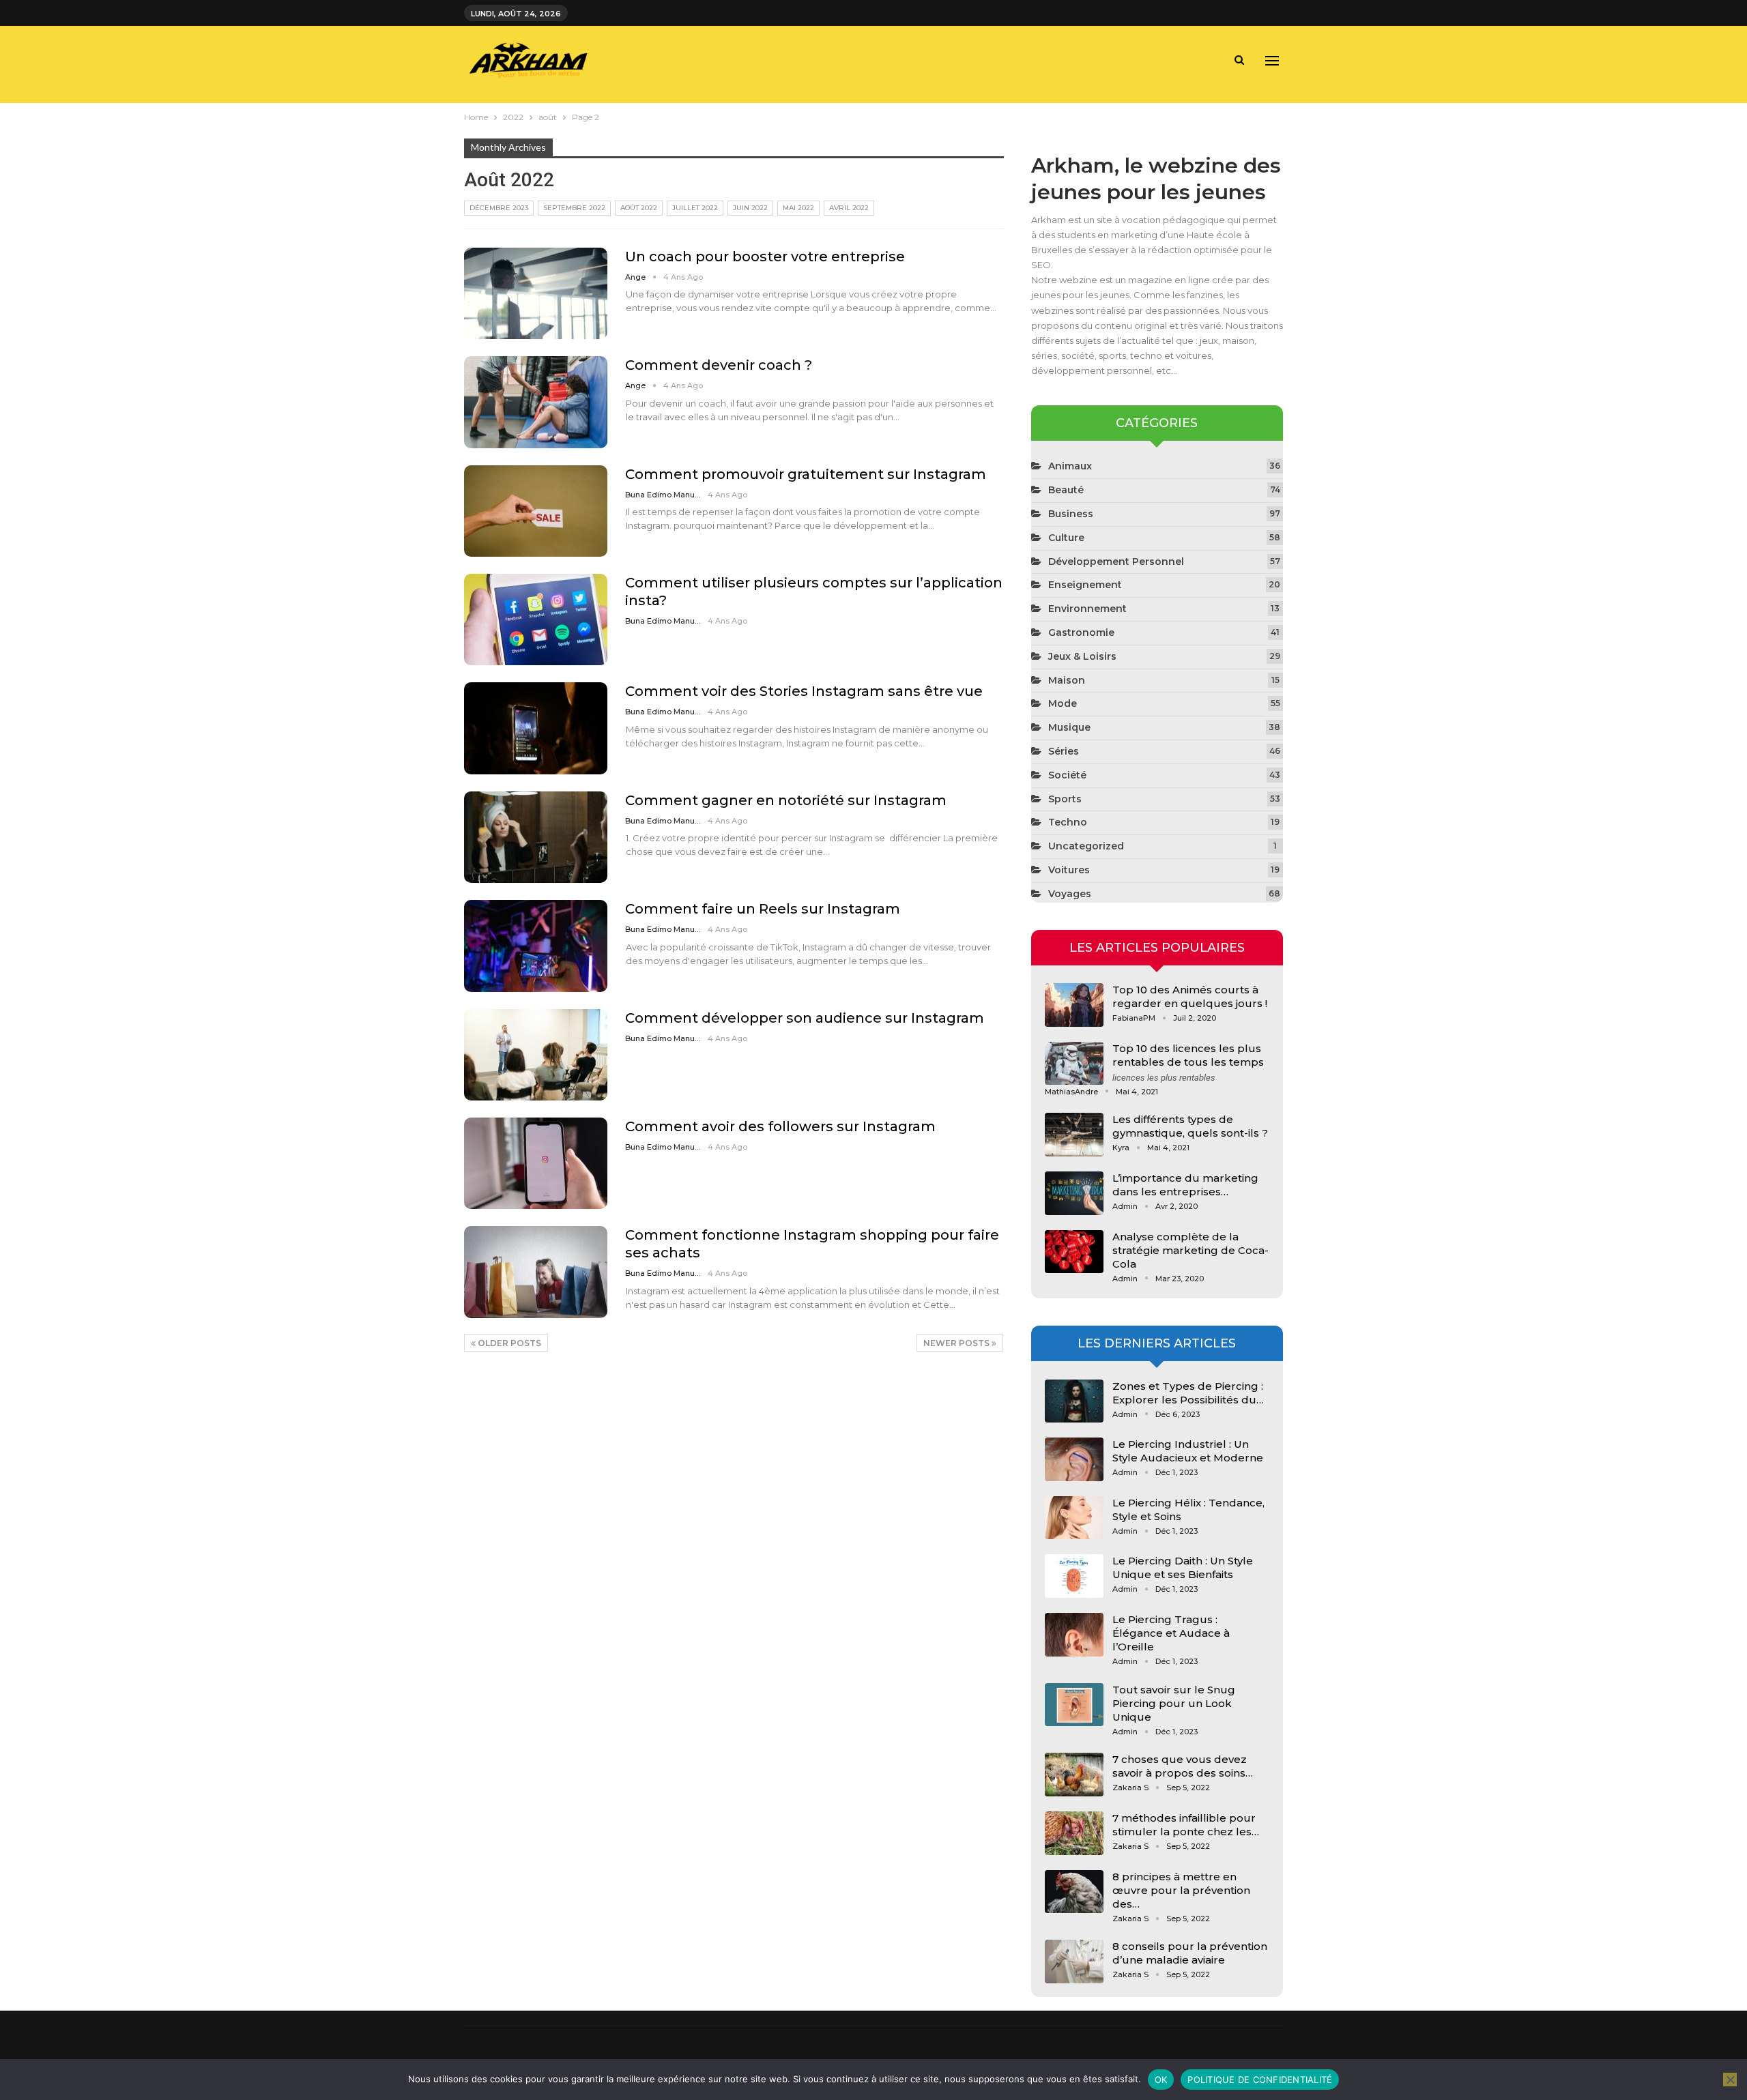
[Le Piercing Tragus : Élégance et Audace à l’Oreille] (1074, 1635)
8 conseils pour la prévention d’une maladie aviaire (1190, 1953)
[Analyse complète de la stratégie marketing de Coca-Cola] (1074, 1252)
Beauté (1066, 490)
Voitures (1069, 870)
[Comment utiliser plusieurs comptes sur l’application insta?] (536, 619)
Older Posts (508, 1343)
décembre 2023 (499, 208)
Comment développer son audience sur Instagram (805, 1018)
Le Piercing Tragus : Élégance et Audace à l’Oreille (1171, 1633)
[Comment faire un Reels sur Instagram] (536, 946)
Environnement (1087, 609)
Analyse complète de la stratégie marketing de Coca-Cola (1190, 1250)
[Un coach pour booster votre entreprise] (536, 293)
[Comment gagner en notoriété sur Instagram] (536, 837)
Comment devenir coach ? (719, 365)
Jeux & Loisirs (1082, 656)
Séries (1064, 751)
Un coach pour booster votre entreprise (765, 257)
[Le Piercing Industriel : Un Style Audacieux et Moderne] (1074, 1459)
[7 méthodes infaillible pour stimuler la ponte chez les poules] (1074, 1833)
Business (1071, 514)
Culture (1066, 538)
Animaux (1070, 466)
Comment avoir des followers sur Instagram (780, 1126)
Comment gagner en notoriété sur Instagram (786, 800)
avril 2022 (849, 208)
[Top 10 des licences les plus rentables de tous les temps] (1074, 1064)
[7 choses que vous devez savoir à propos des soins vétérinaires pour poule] (1074, 1775)
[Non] (1730, 2080)
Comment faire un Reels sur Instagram (763, 909)
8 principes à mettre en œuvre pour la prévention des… (1181, 1890)
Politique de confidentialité (1260, 2080)
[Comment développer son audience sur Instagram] (536, 1055)
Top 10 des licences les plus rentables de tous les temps (1188, 1055)
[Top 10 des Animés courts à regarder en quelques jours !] (1074, 1005)
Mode (1063, 703)
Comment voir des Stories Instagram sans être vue (804, 691)
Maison (1067, 680)
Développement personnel (1116, 562)
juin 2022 (750, 208)
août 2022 (639, 208)
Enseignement (1085, 585)
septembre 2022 (574, 208)
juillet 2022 (695, 208)
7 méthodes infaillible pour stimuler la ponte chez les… (1186, 1825)
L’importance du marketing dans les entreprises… (1185, 1185)
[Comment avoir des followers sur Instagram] (536, 1163)
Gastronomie (1081, 632)
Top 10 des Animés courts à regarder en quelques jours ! (1190, 996)
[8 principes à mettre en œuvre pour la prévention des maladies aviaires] (1074, 1892)
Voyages (1070, 894)
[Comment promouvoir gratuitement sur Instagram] (536, 511)
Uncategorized (1086, 846)
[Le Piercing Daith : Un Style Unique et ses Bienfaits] (1074, 1576)
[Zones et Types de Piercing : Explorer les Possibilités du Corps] (1074, 1401)
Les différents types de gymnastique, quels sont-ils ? (1190, 1126)
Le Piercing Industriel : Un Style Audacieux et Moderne (1188, 1451)
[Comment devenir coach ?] (536, 402)
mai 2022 (798, 208)
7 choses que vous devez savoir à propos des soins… (1183, 1766)
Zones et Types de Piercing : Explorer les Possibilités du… (1188, 1393)
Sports (1065, 799)
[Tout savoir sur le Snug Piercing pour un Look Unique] (1074, 1705)
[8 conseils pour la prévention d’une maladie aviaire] (1074, 1962)
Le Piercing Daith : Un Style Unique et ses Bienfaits (1183, 1567)
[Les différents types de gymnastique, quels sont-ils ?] (1074, 1135)
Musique (1069, 727)
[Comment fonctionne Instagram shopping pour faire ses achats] (536, 1272)
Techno (1068, 822)
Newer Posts (957, 1343)
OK (1161, 2080)
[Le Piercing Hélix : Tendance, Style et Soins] (1074, 1518)
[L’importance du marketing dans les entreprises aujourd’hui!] (1074, 1193)
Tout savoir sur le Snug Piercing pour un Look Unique (1174, 1703)
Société (1067, 775)
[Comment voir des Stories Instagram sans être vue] (536, 728)
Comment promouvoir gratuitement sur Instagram (806, 474)
